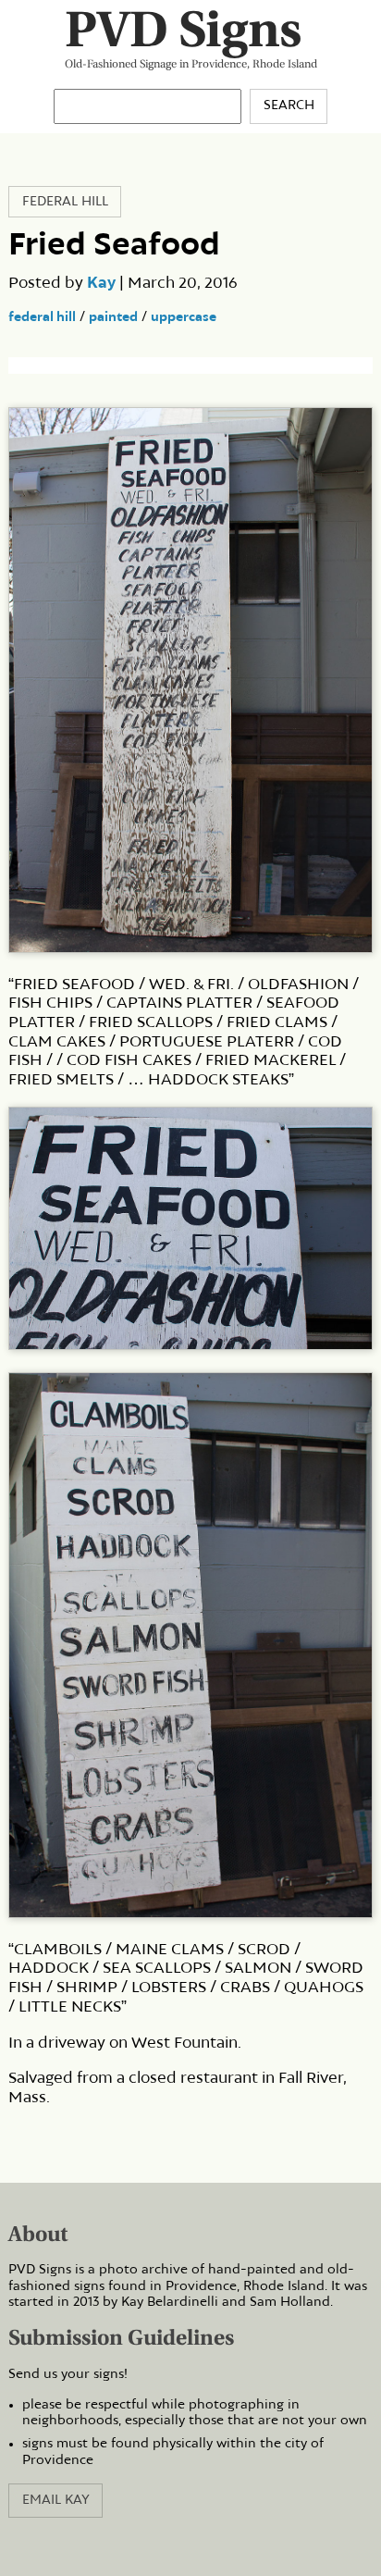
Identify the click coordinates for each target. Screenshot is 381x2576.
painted (113, 317)
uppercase (184, 317)
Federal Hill (65, 202)
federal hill (42, 317)
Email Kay (56, 2500)
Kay (101, 283)
